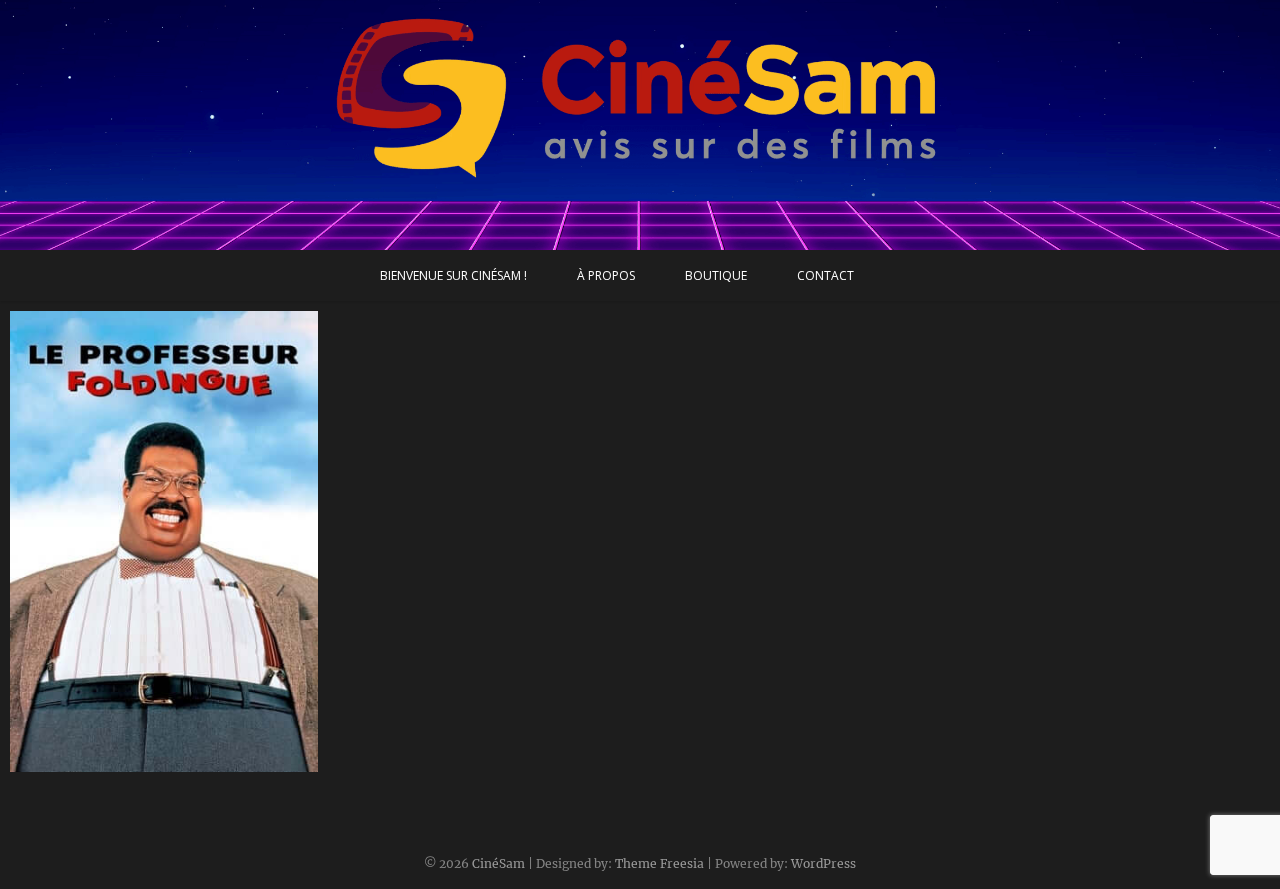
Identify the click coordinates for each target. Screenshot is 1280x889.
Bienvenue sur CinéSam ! (453, 275)
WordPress (823, 863)
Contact (825, 275)
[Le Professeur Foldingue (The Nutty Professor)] (164, 541)
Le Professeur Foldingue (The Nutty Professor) (157, 750)
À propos (606, 275)
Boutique (716, 275)
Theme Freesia (659, 863)
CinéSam (498, 863)
